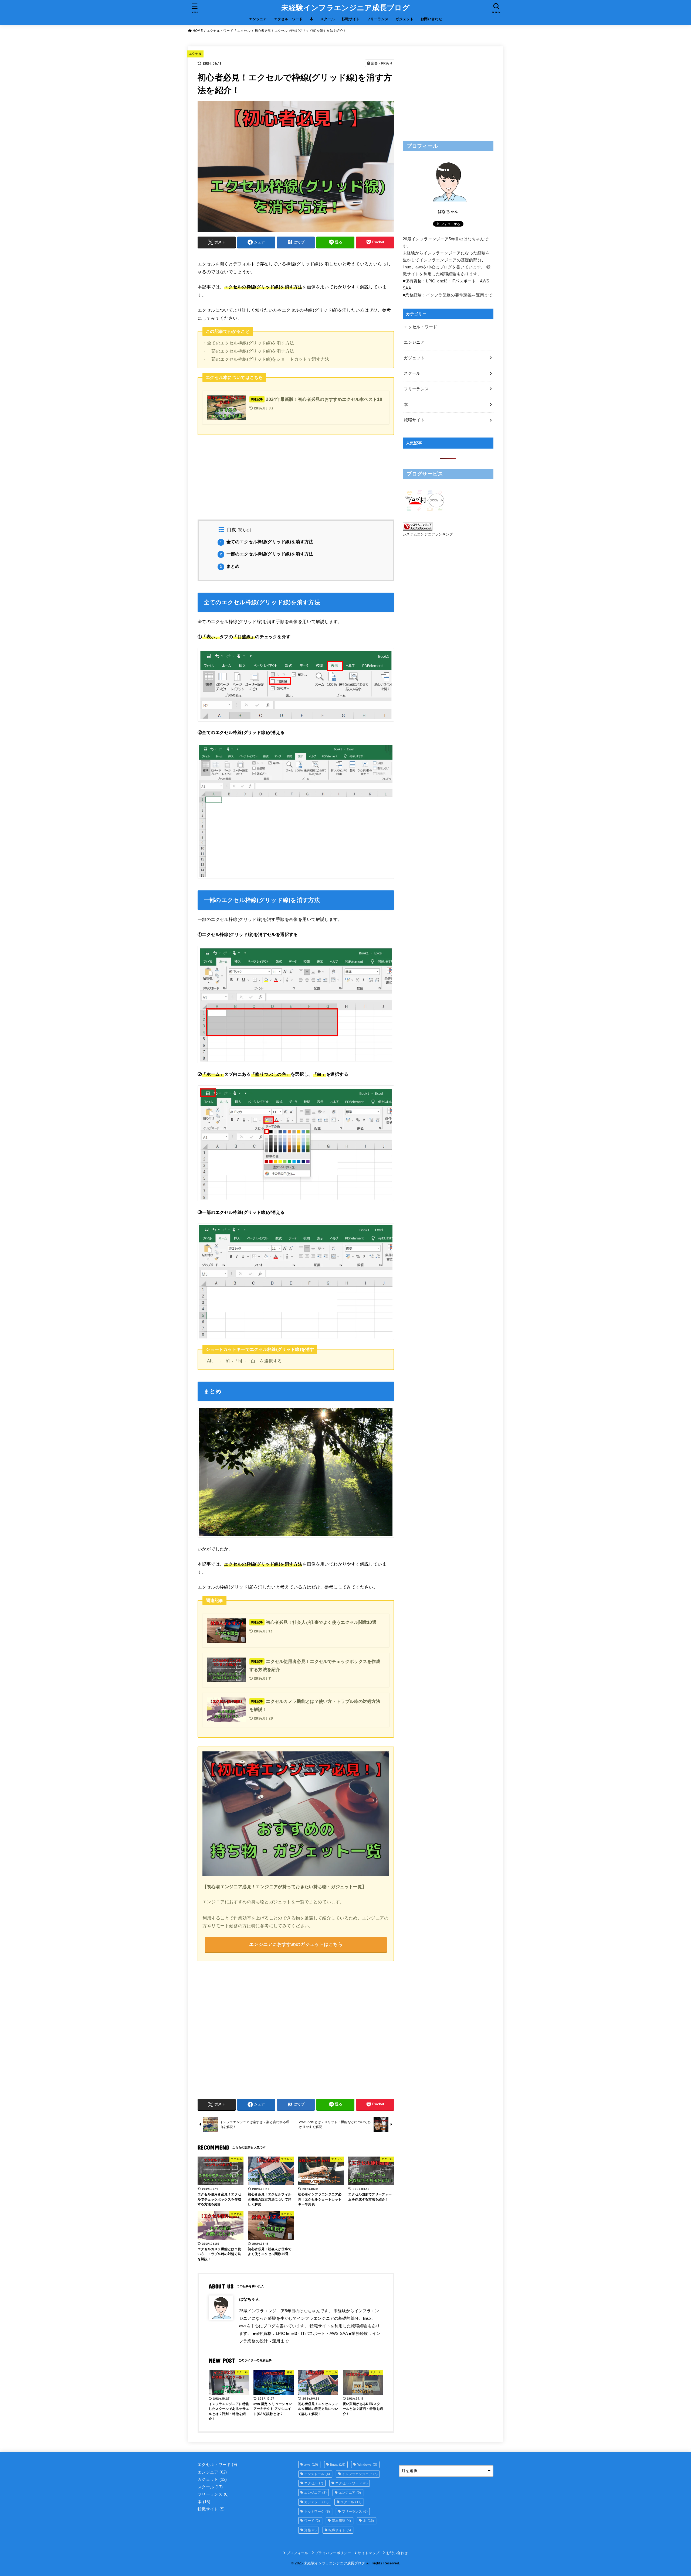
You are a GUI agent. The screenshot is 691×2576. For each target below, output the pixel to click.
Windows (367, 2465)
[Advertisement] (296, 482)
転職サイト (351, 19)
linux (338, 2465)
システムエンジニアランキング (428, 534)
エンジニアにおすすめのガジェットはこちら (296, 1944)
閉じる (244, 530)
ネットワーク (317, 2512)
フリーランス (378, 19)
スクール (328, 19)
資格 (310, 2530)
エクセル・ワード (288, 19)
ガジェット (404, 19)
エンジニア (258, 19)
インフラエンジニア (360, 2474)
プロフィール (297, 2553)
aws (311, 2465)
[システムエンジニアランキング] (418, 527)
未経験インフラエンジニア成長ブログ (345, 8)
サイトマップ (368, 2553)
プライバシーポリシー (333, 2553)
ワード (312, 2521)
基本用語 (342, 2521)
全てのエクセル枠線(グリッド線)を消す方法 (267, 542)
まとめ (230, 566)
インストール (317, 2474)
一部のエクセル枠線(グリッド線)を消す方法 (267, 554)
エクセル (195, 54)
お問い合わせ (431, 19)
